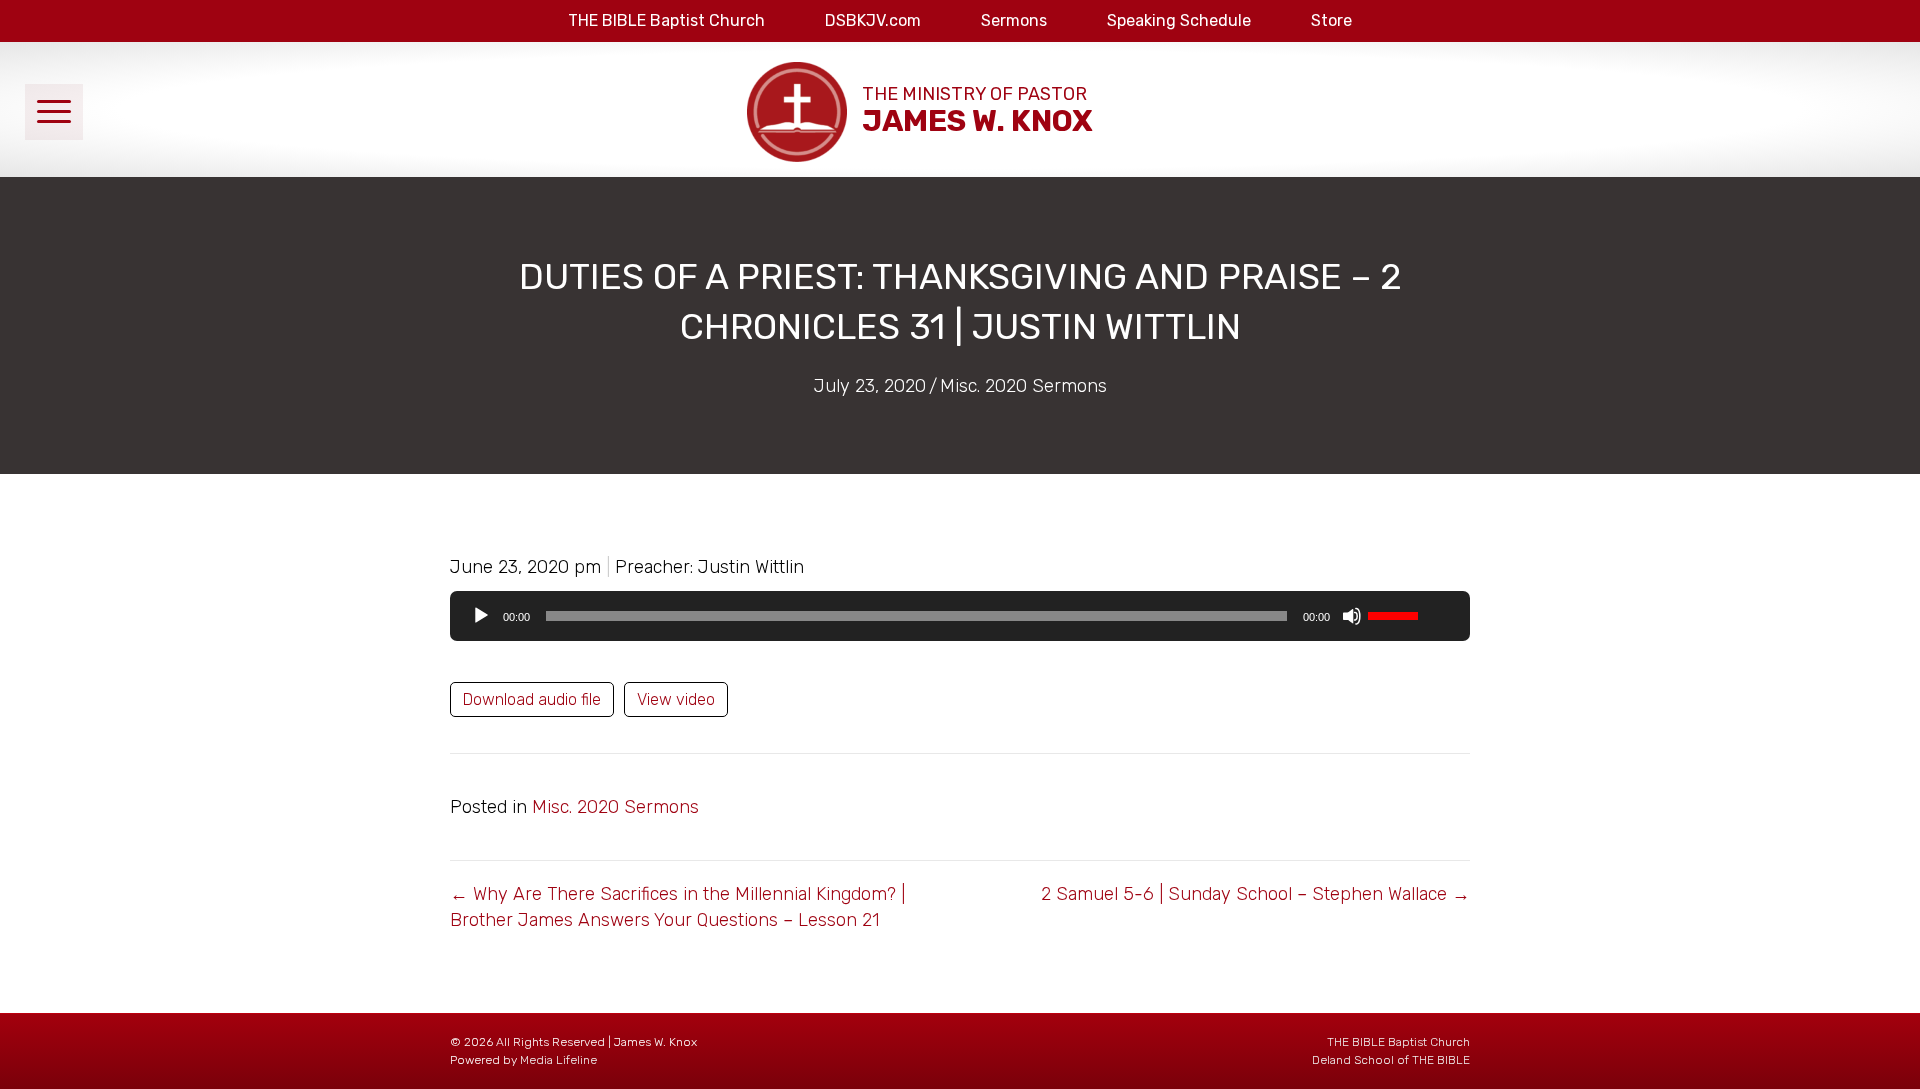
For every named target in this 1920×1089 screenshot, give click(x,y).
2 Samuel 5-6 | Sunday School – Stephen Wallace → (1255, 894)
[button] (54, 112)
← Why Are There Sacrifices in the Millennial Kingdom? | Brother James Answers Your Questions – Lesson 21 (677, 907)
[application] (960, 616)
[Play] (481, 616)
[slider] (1396, 614)
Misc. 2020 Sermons (1023, 386)
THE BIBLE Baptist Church (1398, 1042)
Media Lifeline (558, 1060)
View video (676, 699)
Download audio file (532, 699)
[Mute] (1352, 616)
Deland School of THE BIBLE (1391, 1060)
